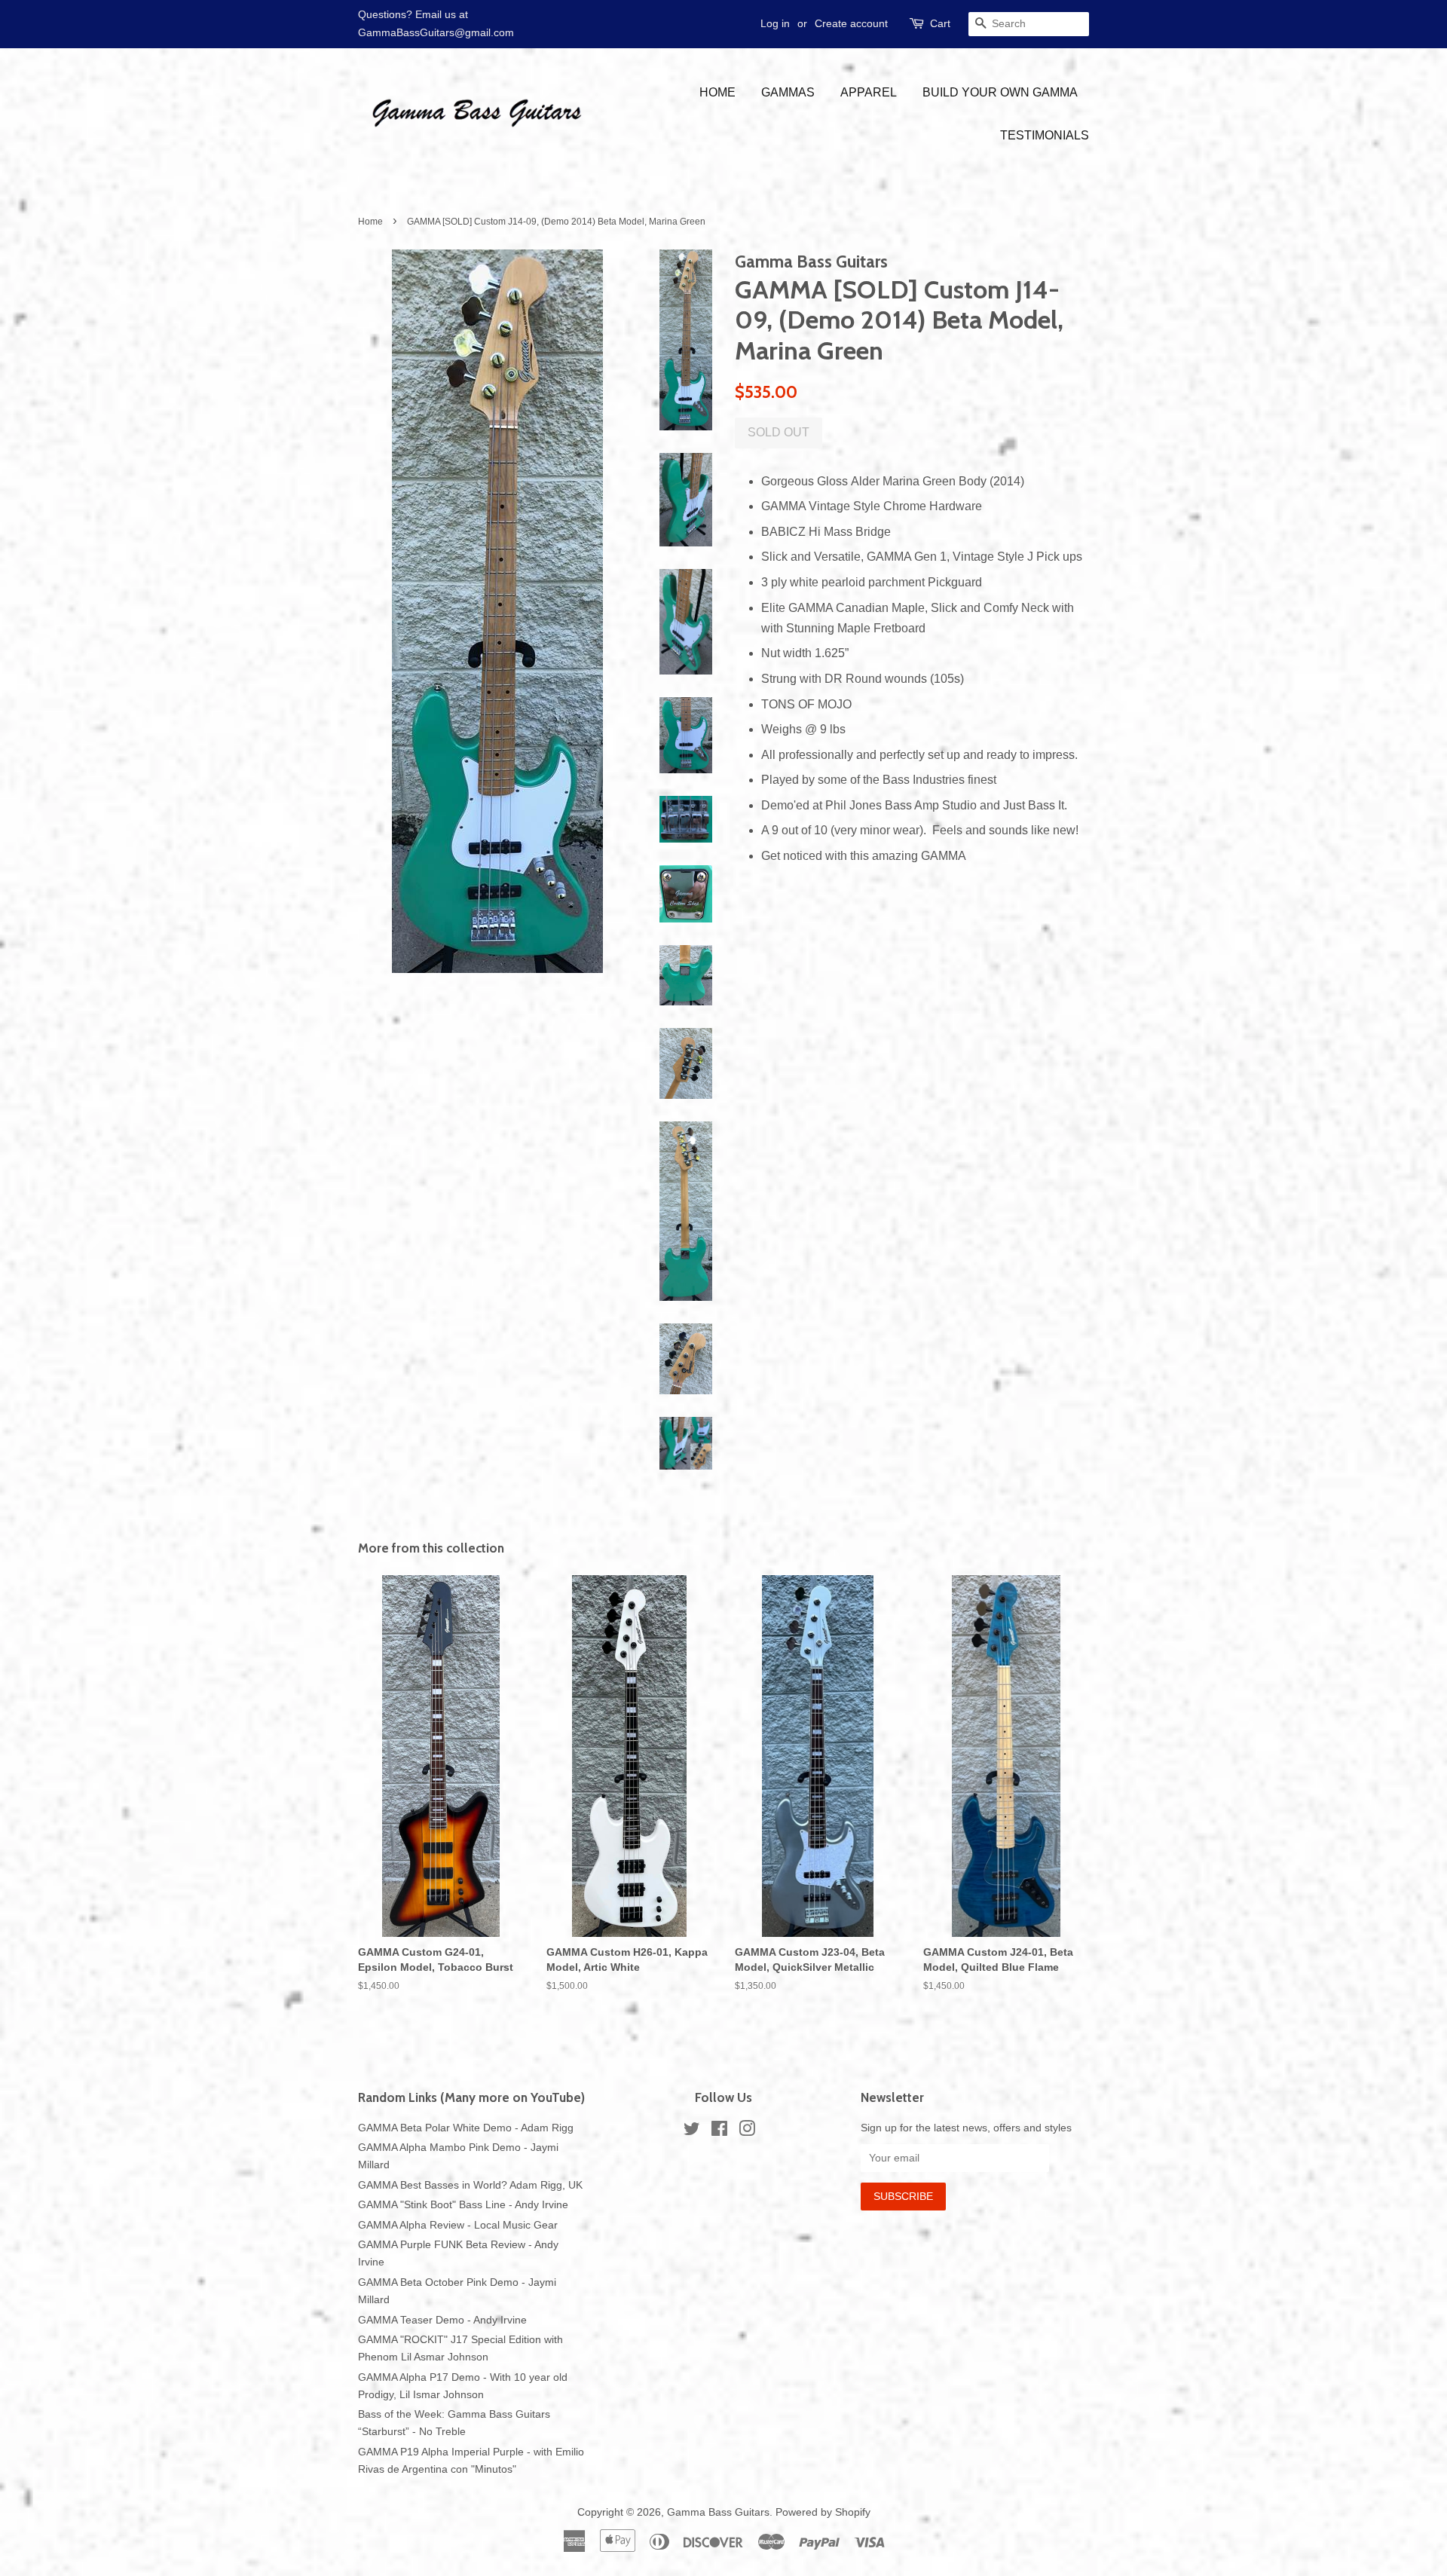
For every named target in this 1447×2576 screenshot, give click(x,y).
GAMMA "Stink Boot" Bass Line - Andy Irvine (463, 2205)
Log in (775, 23)
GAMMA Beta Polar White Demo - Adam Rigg (466, 2128)
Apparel (869, 92)
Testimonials (1045, 135)
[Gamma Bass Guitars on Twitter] (692, 2132)
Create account (851, 23)
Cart (940, 23)
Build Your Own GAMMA (1000, 92)
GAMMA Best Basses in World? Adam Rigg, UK (470, 2185)
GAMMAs (788, 92)
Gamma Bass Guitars (718, 2512)
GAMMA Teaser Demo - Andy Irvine (442, 2320)
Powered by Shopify (823, 2512)
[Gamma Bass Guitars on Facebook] (719, 2132)
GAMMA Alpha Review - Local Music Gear (458, 2225)
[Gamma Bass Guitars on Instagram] (747, 2132)
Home (717, 92)
